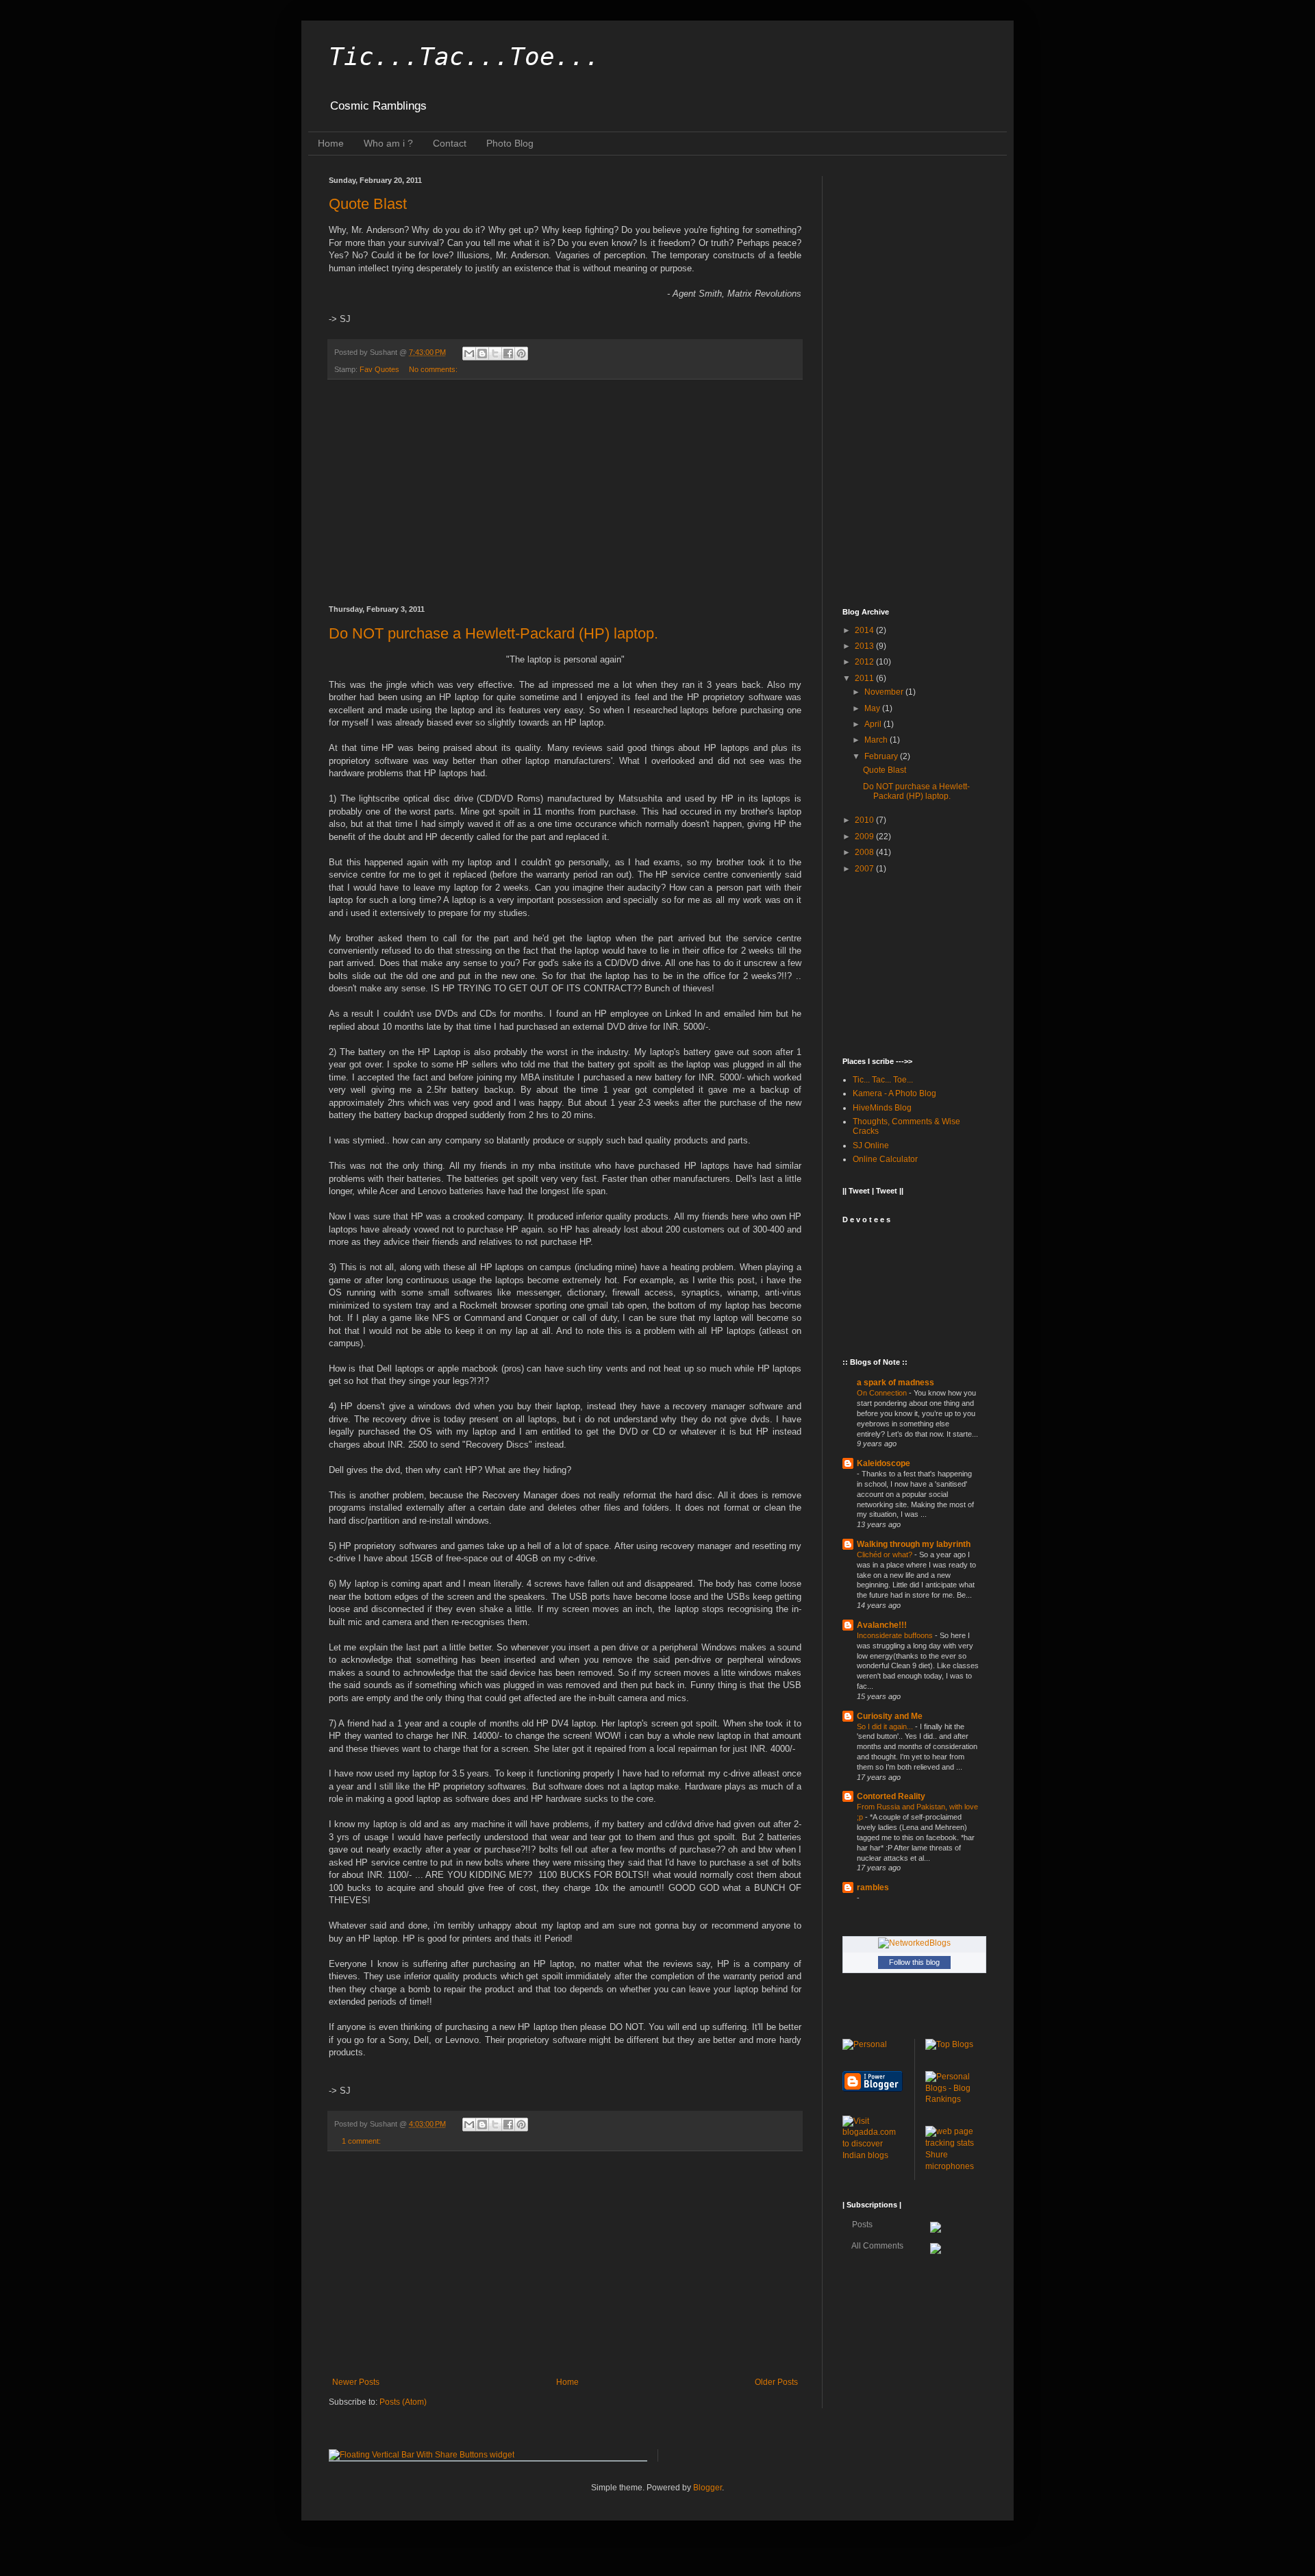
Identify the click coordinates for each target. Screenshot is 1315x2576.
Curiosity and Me (890, 1716)
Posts (861, 2225)
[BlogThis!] (482, 354)
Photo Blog (510, 143)
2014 (865, 630)
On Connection (883, 1393)
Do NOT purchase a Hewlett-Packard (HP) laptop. (493, 633)
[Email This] (469, 354)
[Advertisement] (565, 493)
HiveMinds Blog (882, 1108)
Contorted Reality (891, 1796)
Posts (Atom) (403, 2402)
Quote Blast (368, 204)
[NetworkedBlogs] (914, 1943)
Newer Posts (356, 2382)
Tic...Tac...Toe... (464, 57)
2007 (865, 869)
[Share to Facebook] (508, 354)
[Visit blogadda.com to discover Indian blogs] (873, 2155)
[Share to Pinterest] (521, 354)
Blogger (707, 2488)
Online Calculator (885, 1159)
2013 (865, 646)
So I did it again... (886, 1726)
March (877, 740)
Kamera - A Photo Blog (894, 1093)
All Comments (877, 2246)
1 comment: (361, 2141)
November (885, 692)
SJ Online (871, 1145)
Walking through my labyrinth (914, 1544)
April (874, 724)
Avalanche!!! (882, 1625)
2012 (865, 662)
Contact (450, 143)
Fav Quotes (379, 369)
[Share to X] (495, 354)
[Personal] (865, 2044)
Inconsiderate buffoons (896, 1635)
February (882, 756)
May (873, 708)
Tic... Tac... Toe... (883, 1080)
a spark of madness (896, 1383)
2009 (865, 837)
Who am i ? (388, 143)
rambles (873, 1887)
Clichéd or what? (886, 1555)
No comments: (433, 369)
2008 (865, 852)
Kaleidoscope (884, 1463)
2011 (865, 678)
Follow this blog (914, 1962)
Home (331, 143)
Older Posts (776, 2382)
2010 (865, 820)
